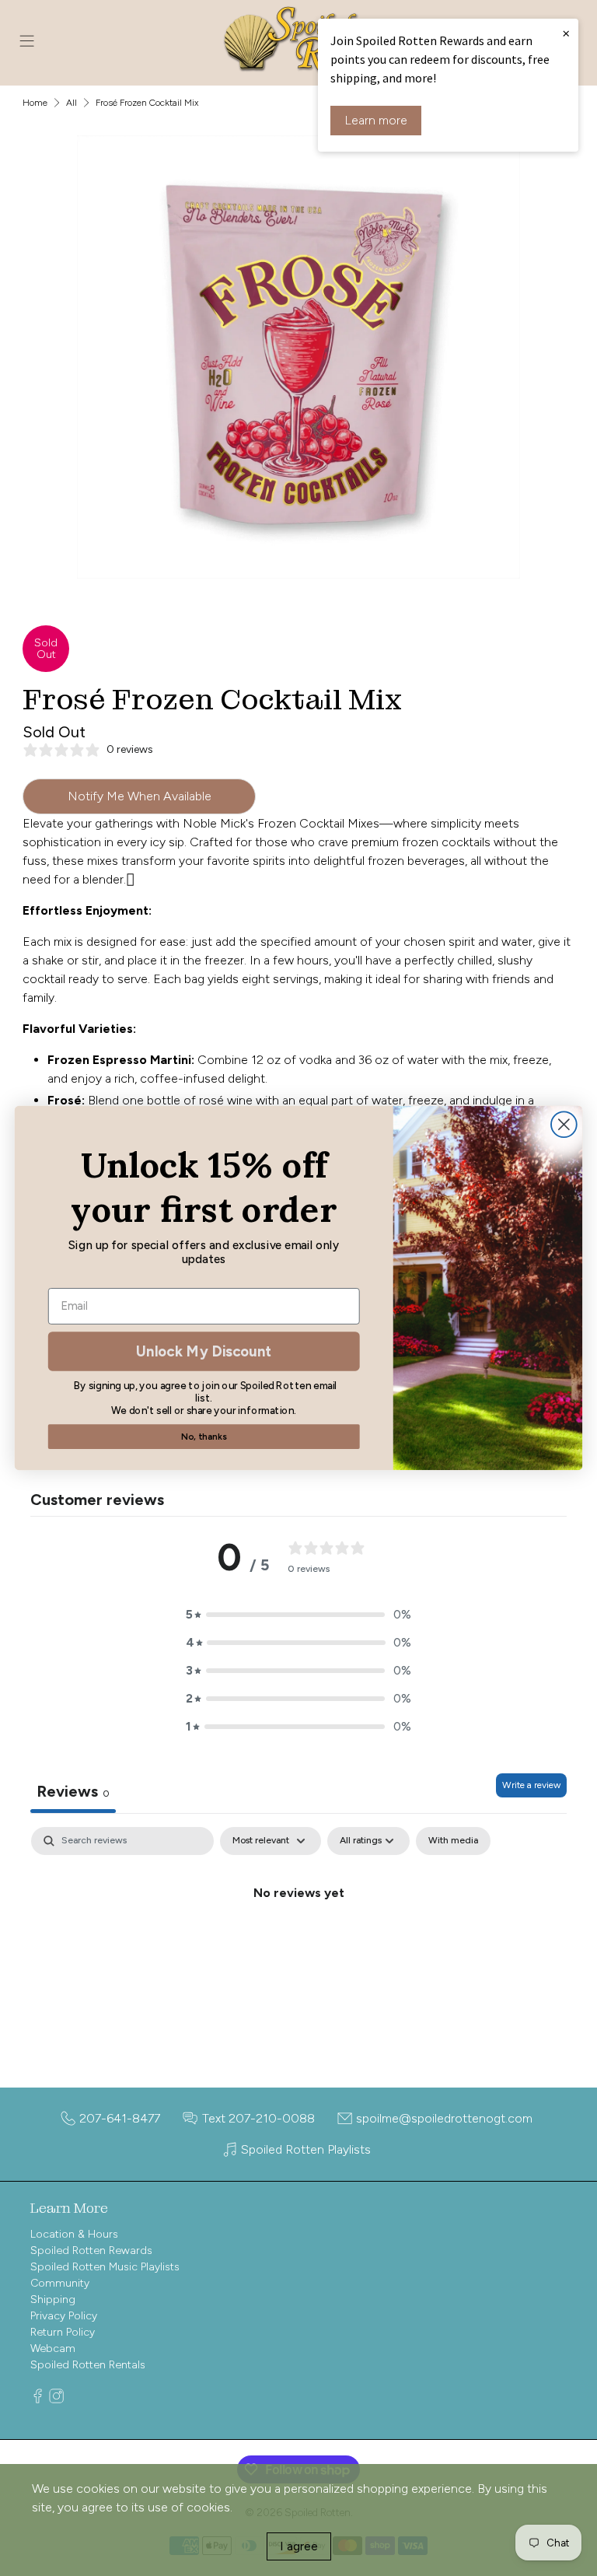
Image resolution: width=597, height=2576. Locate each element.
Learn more (376, 120)
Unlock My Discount (204, 1351)
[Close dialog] (564, 1124)
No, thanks (204, 1436)
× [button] (566, 33)
